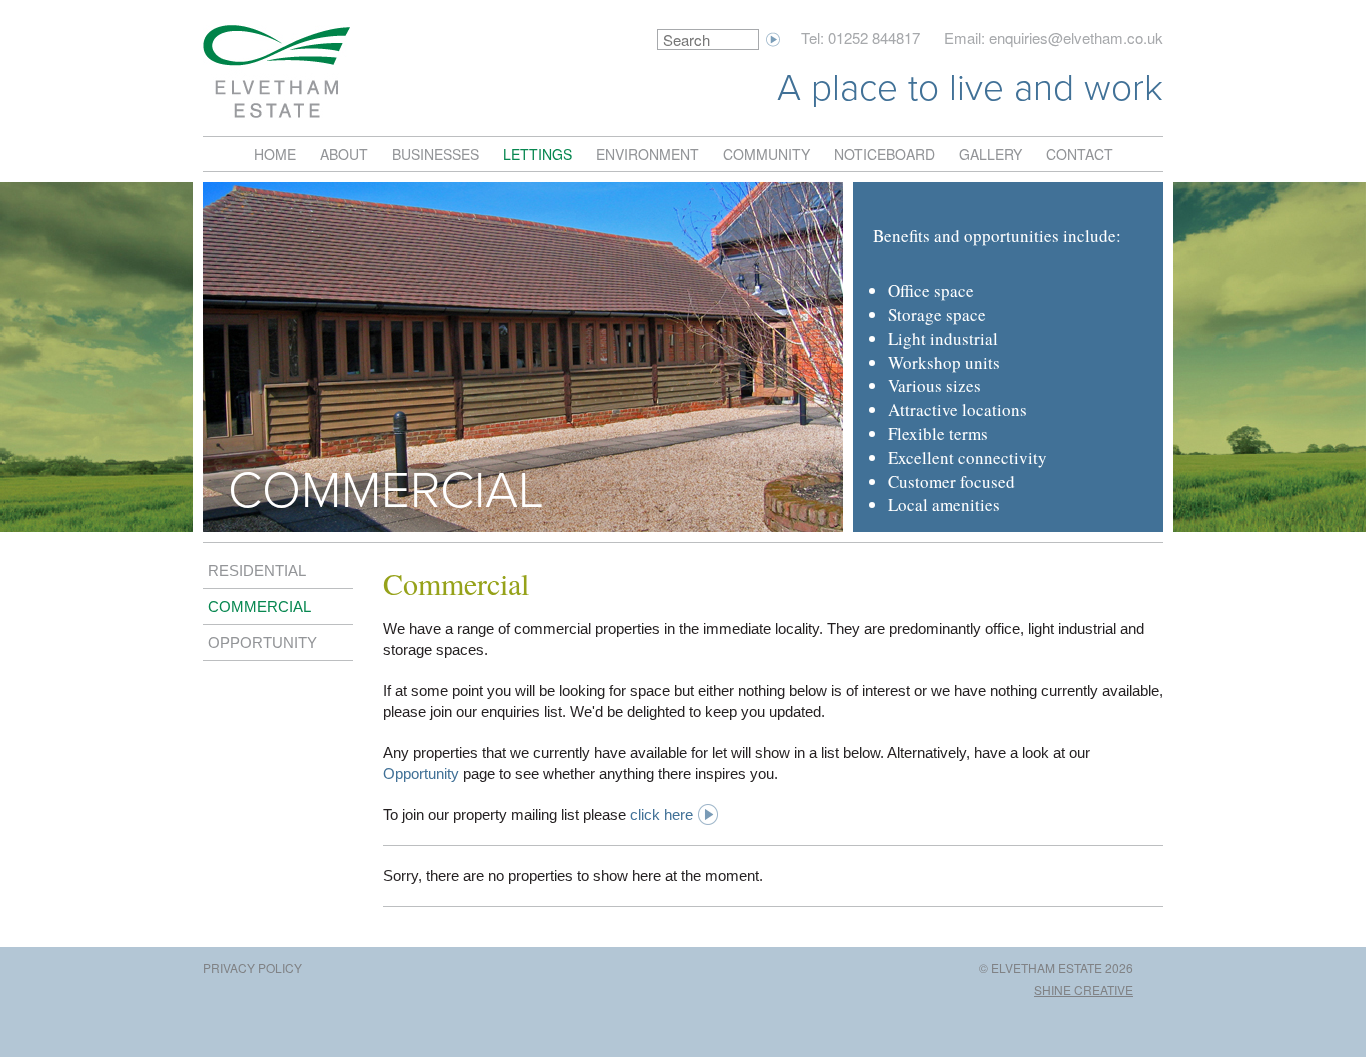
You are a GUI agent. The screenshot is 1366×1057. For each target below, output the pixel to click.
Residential (257, 571)
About (344, 154)
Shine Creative (1083, 989)
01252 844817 (874, 37)
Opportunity (262, 643)
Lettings (537, 154)
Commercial (259, 607)
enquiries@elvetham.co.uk (1076, 37)
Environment (647, 154)
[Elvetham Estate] (276, 71)
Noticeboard (884, 154)
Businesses (435, 154)
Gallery (990, 154)
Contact (1079, 154)
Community (766, 154)
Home (275, 154)
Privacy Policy (252, 967)
